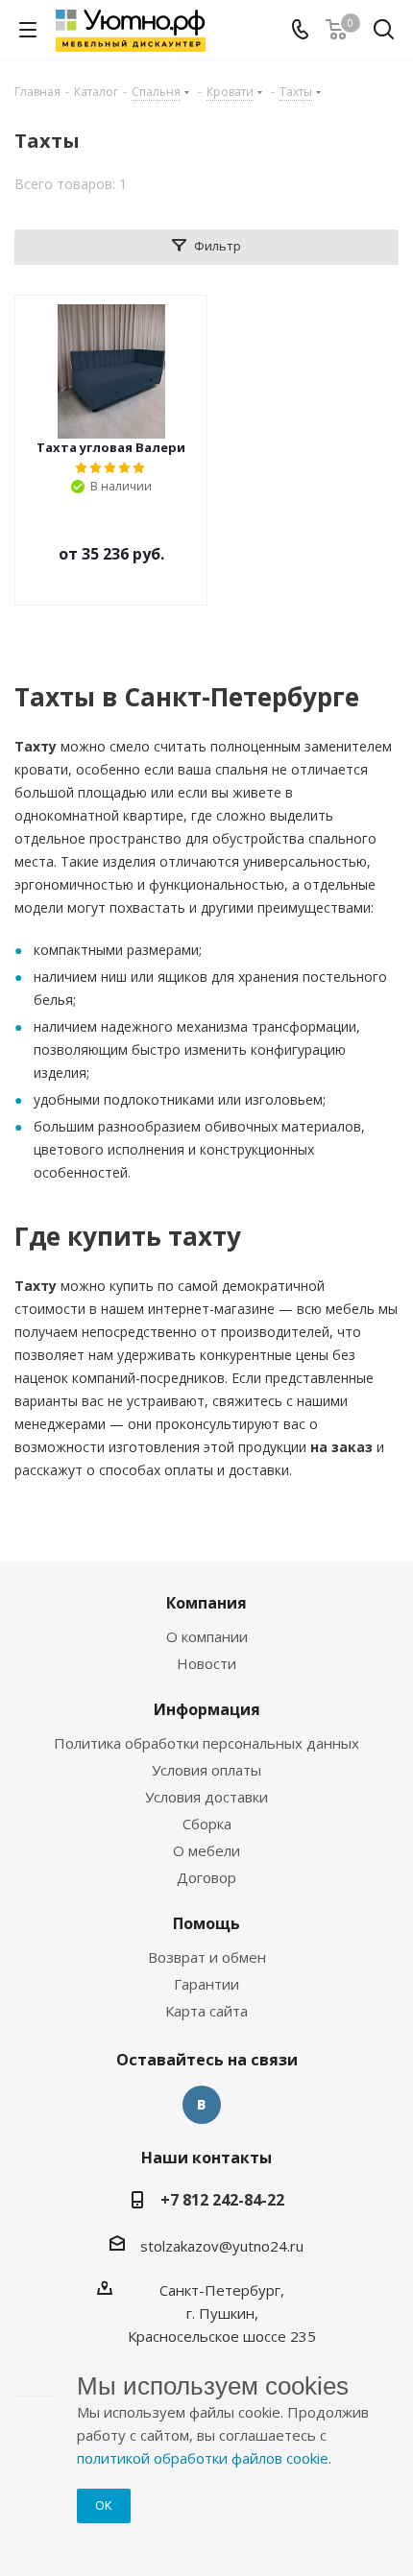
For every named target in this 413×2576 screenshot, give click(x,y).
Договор (206, 1877)
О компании (207, 1636)
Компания (206, 1603)
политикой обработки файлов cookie (203, 2458)
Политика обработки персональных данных (206, 1743)
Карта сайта (206, 2011)
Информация (207, 1709)
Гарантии (206, 1984)
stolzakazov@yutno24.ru (222, 2246)
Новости (206, 1663)
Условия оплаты (206, 1770)
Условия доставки (206, 1797)
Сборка (207, 1824)
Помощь (206, 1923)
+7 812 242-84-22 (222, 2200)
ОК (104, 2505)
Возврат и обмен (207, 1957)
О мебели (206, 1850)
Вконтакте (202, 2105)
